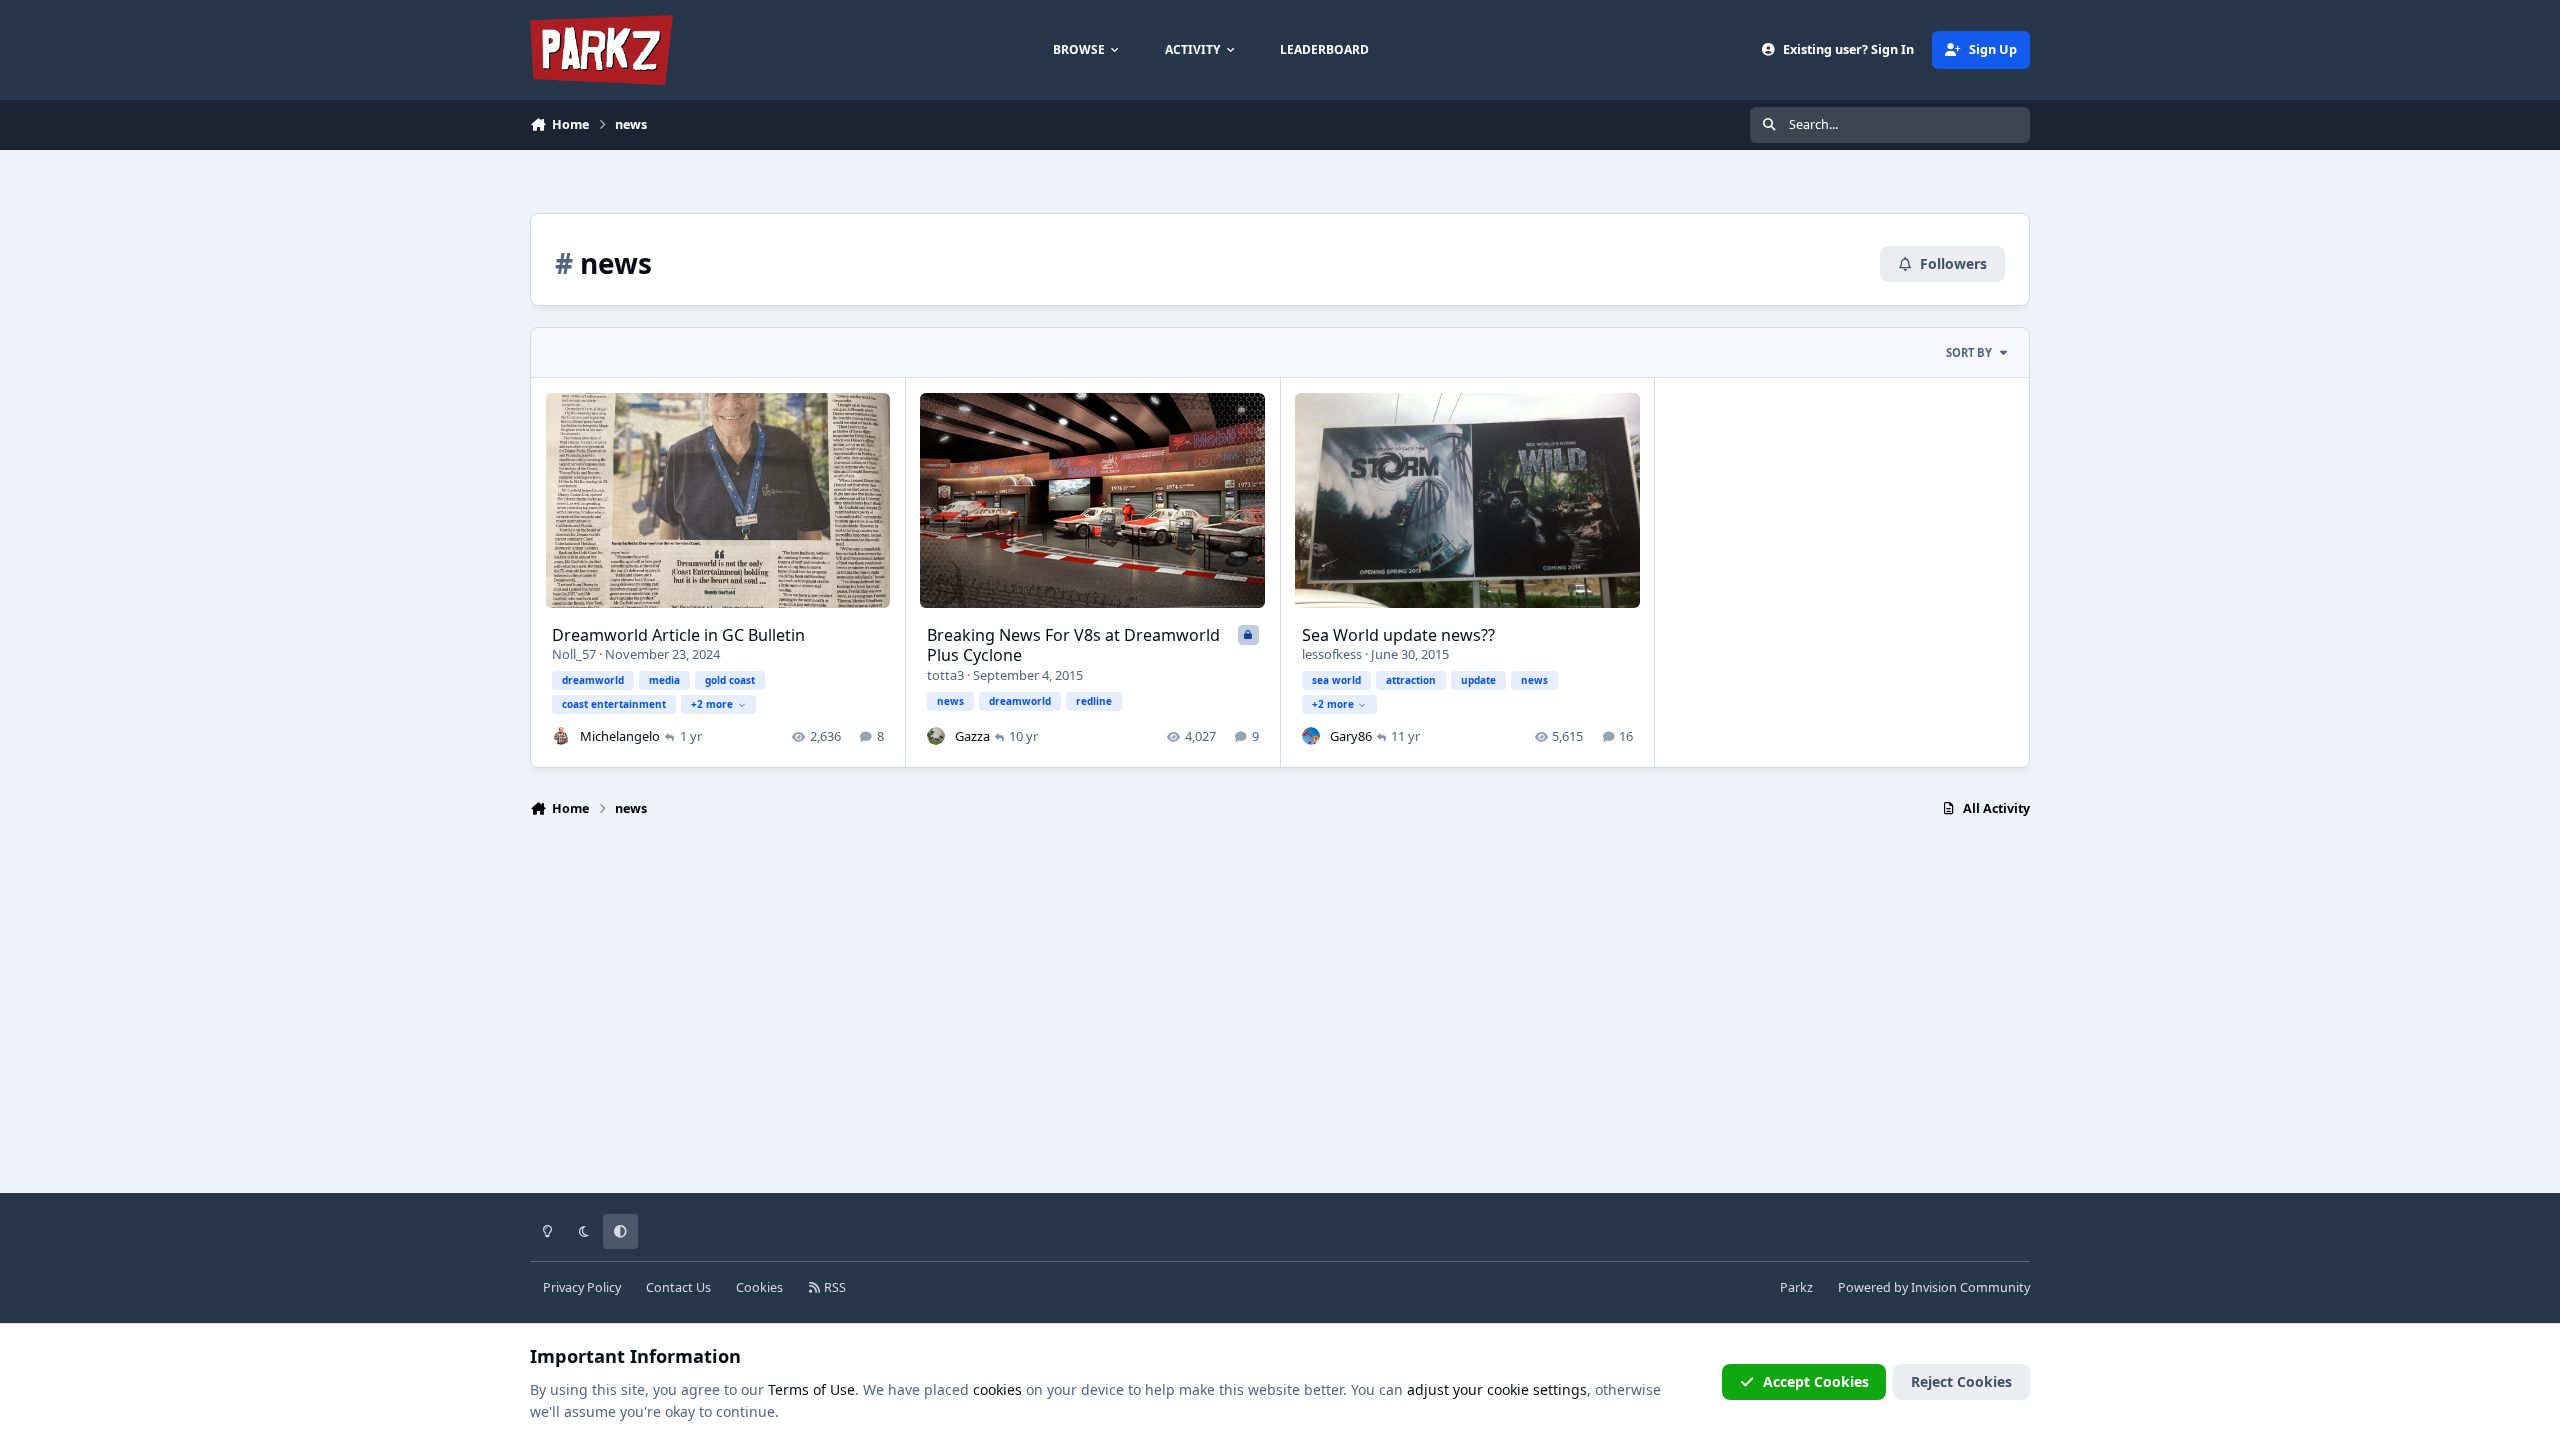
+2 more (712, 704)
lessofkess (1332, 654)
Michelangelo (620, 736)
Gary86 (1351, 736)
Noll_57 (574, 654)
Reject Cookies (1961, 1381)
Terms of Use (811, 1389)
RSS (833, 1287)
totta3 (945, 675)
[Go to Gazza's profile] (936, 736)
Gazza (972, 736)
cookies (997, 1389)
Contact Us (678, 1287)
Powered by (1934, 1287)
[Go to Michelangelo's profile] (561, 736)
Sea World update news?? (1398, 635)
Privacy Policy (582, 1287)
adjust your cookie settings (1497, 1389)
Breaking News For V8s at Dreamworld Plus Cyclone (1073, 645)
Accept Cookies (1816, 1381)
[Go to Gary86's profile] (1311, 736)
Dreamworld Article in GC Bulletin (678, 635)
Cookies (759, 1287)
